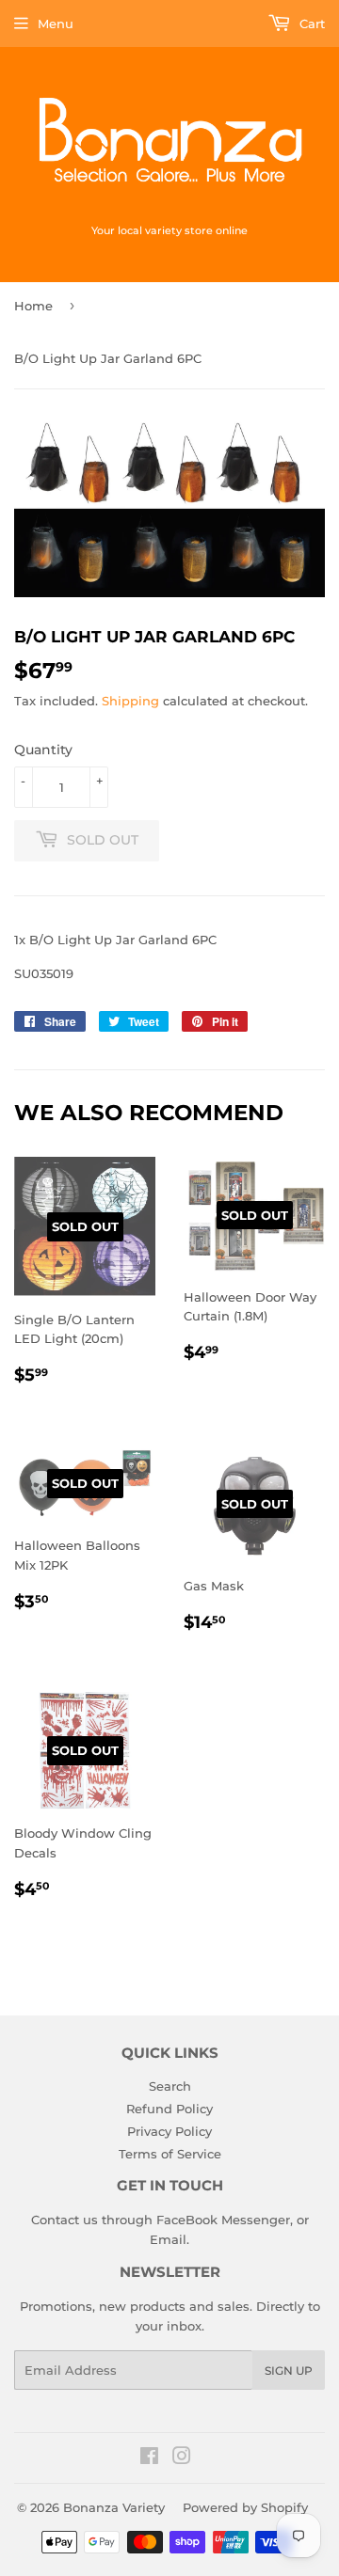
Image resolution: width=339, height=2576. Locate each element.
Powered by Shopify (245, 2507)
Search (170, 2086)
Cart (310, 24)
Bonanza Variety (114, 2507)
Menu (56, 24)
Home (33, 306)
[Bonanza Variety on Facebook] (149, 2458)
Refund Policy (169, 2109)
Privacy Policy (169, 2131)
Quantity (43, 750)
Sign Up (289, 2371)
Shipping (130, 701)
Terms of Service (170, 2154)
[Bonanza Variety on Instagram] (182, 2458)
